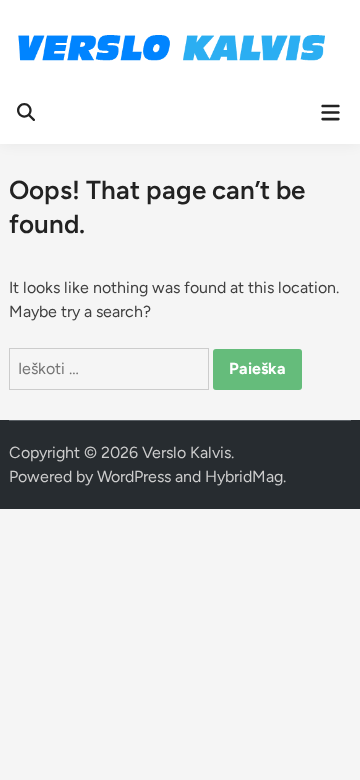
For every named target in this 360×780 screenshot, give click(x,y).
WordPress (134, 476)
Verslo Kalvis (186, 452)
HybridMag (244, 476)
